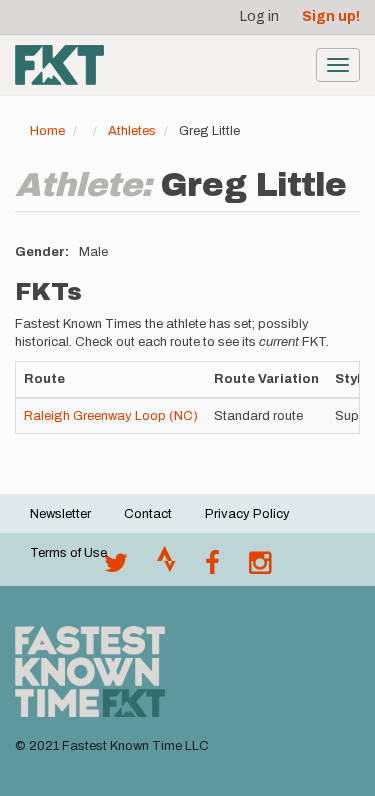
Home (47, 131)
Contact (148, 514)
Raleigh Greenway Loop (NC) (111, 416)
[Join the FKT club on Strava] (166, 568)
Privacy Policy (247, 514)
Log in (259, 16)
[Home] (59, 65)
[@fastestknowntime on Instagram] (260, 568)
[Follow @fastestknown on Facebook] (212, 568)
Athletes (132, 131)
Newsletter (60, 514)
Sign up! (331, 16)
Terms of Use (68, 553)
